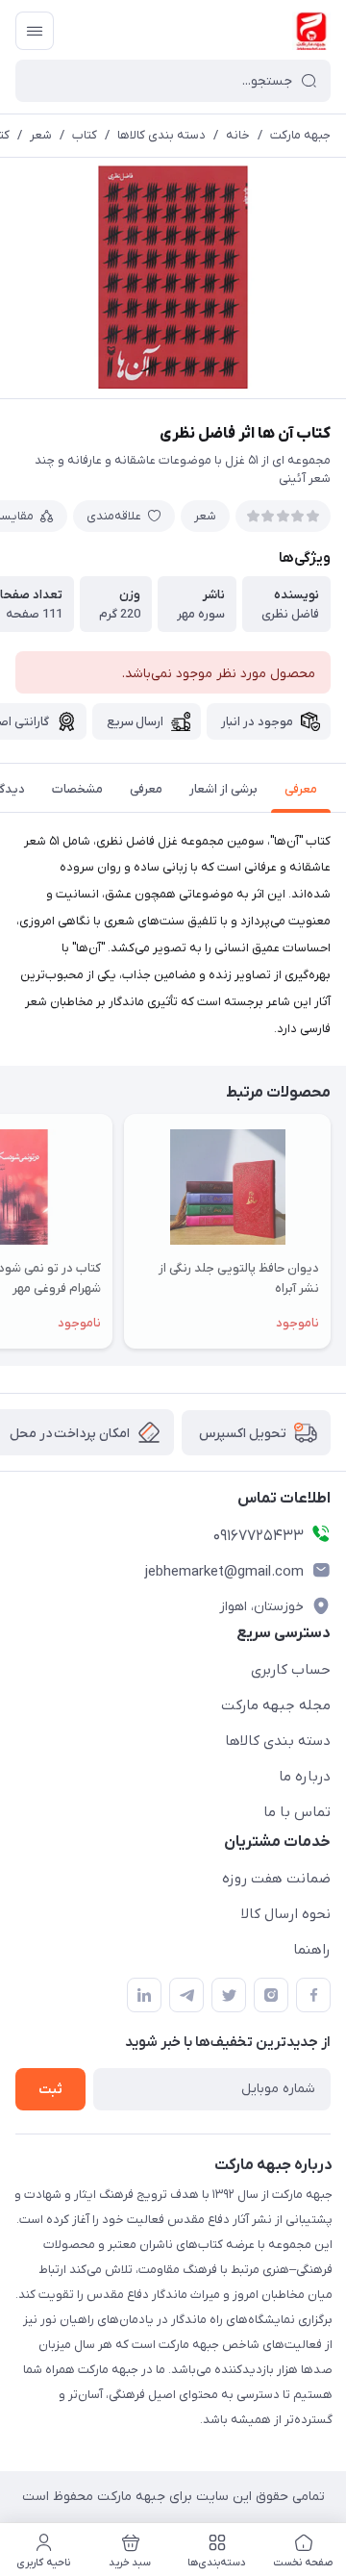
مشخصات (77, 789)
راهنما (312, 1950)
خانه (238, 135)
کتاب (85, 135)
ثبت (50, 2090)
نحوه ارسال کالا (286, 1914)
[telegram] (186, 1995)
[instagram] (271, 1995)
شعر (41, 135)
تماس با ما (297, 1812)
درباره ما (305, 1777)
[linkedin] (144, 1995)
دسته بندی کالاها (161, 135)
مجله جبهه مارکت (276, 1705)
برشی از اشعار (223, 789)
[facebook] (313, 1995)
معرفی (301, 789)
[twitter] (229, 1995)
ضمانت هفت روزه (276, 1879)
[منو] (35, 31)
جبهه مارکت (300, 135)
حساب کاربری (291, 1670)
